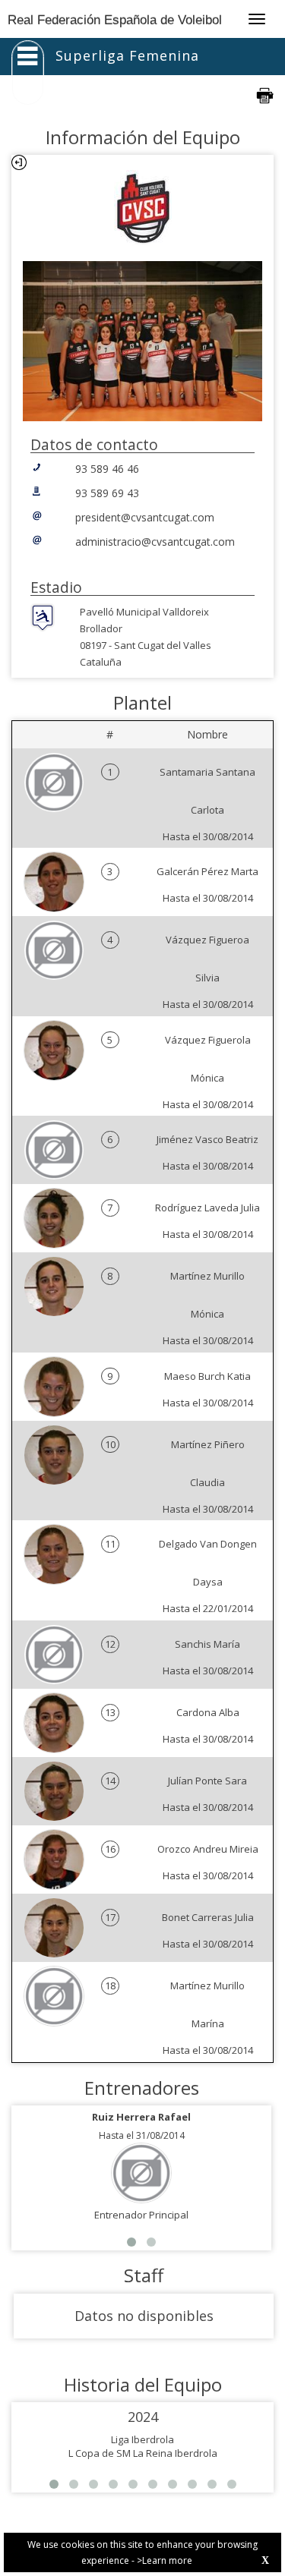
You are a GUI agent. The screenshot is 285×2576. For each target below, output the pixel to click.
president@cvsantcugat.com (145, 517)
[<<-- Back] (19, 162)
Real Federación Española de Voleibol (115, 20)
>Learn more (165, 2560)
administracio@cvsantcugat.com (155, 542)
